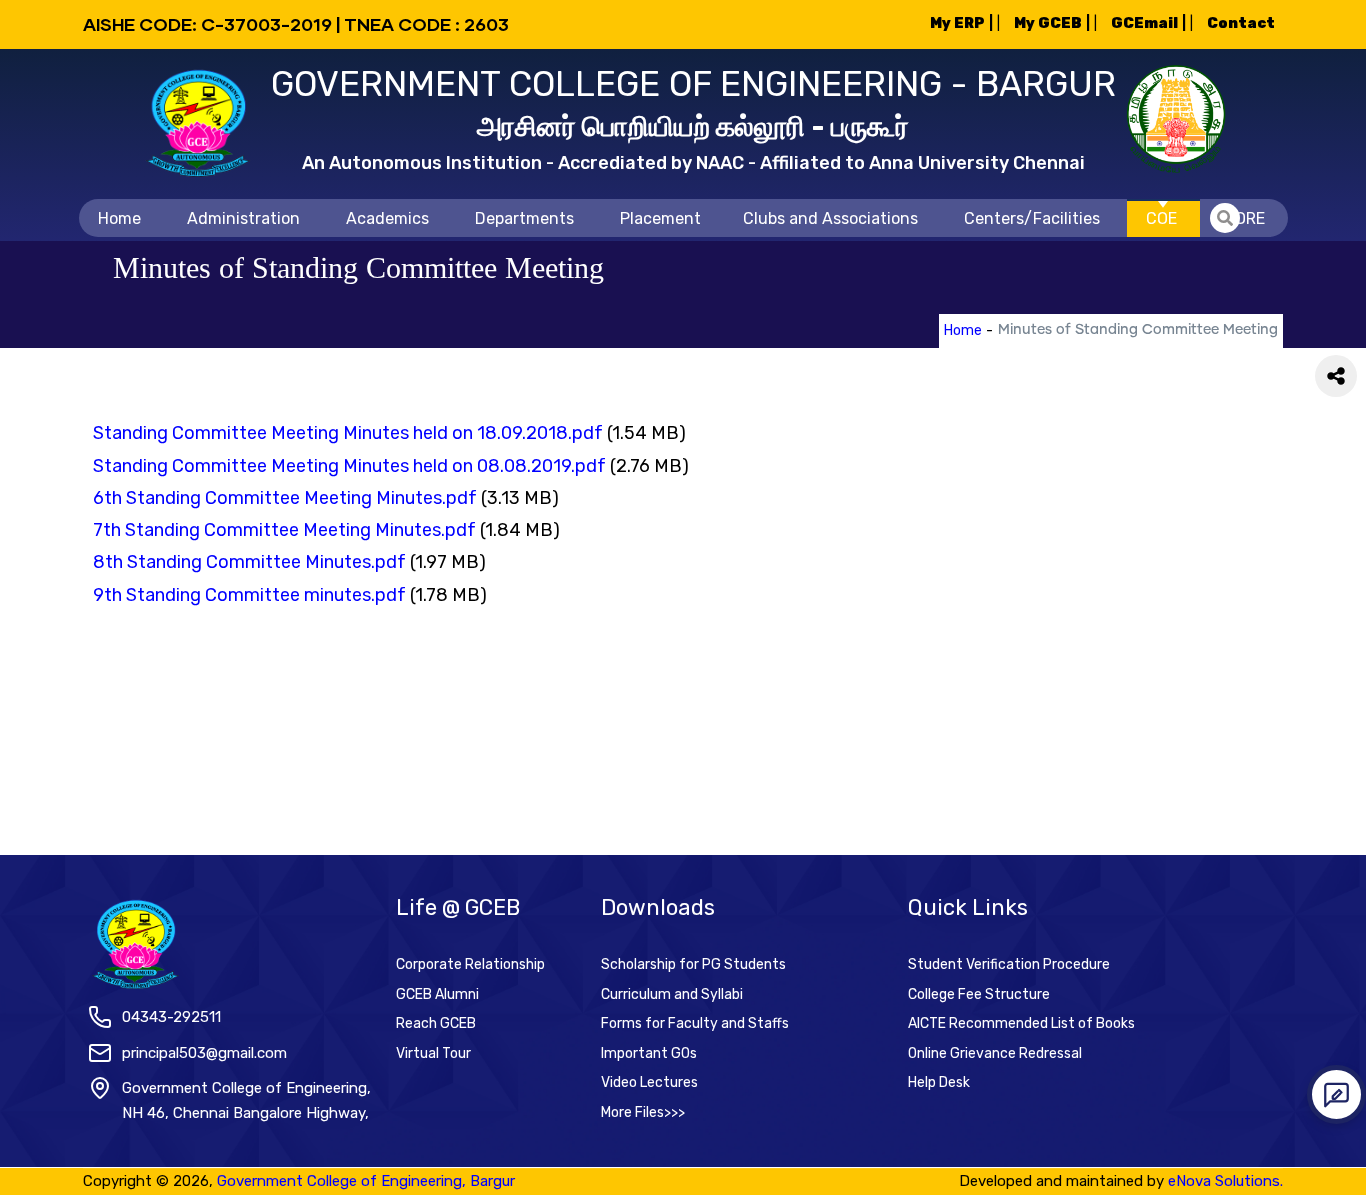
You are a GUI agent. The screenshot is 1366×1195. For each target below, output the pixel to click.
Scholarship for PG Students (693, 964)
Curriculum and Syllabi (672, 994)
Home (119, 218)
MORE (1244, 218)
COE (1161, 218)
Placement (660, 218)
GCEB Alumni (437, 994)
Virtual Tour (433, 1053)
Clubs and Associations (830, 218)
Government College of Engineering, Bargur (366, 1181)
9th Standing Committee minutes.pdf (249, 595)
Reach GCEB (436, 1023)
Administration (243, 218)
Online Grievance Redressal (995, 1053)
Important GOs (649, 1053)
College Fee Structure (979, 994)
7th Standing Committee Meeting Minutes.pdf (284, 530)
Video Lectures (649, 1082)
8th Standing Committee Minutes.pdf (249, 562)
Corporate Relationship (470, 964)
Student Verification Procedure (1009, 964)
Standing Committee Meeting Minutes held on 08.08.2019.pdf (349, 466)
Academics (387, 218)
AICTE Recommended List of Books (1021, 1023)
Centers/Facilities (1032, 218)
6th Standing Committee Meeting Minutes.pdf (285, 498)
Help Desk (939, 1082)
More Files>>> (643, 1112)
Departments (524, 218)
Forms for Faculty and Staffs (695, 1023)
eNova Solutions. (1225, 1181)
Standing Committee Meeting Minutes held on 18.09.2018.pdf (348, 433)
